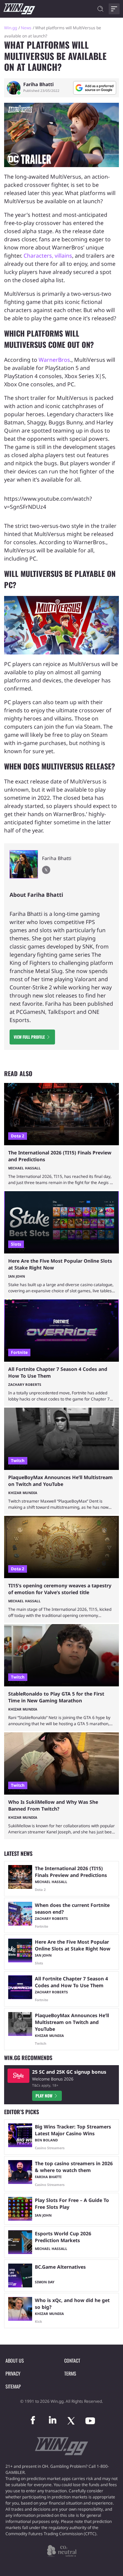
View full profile (29, 1037)
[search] (100, 9)
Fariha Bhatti (38, 84)
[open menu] (114, 9)
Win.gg (11, 28)
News (26, 28)
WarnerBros (54, 360)
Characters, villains (48, 256)
